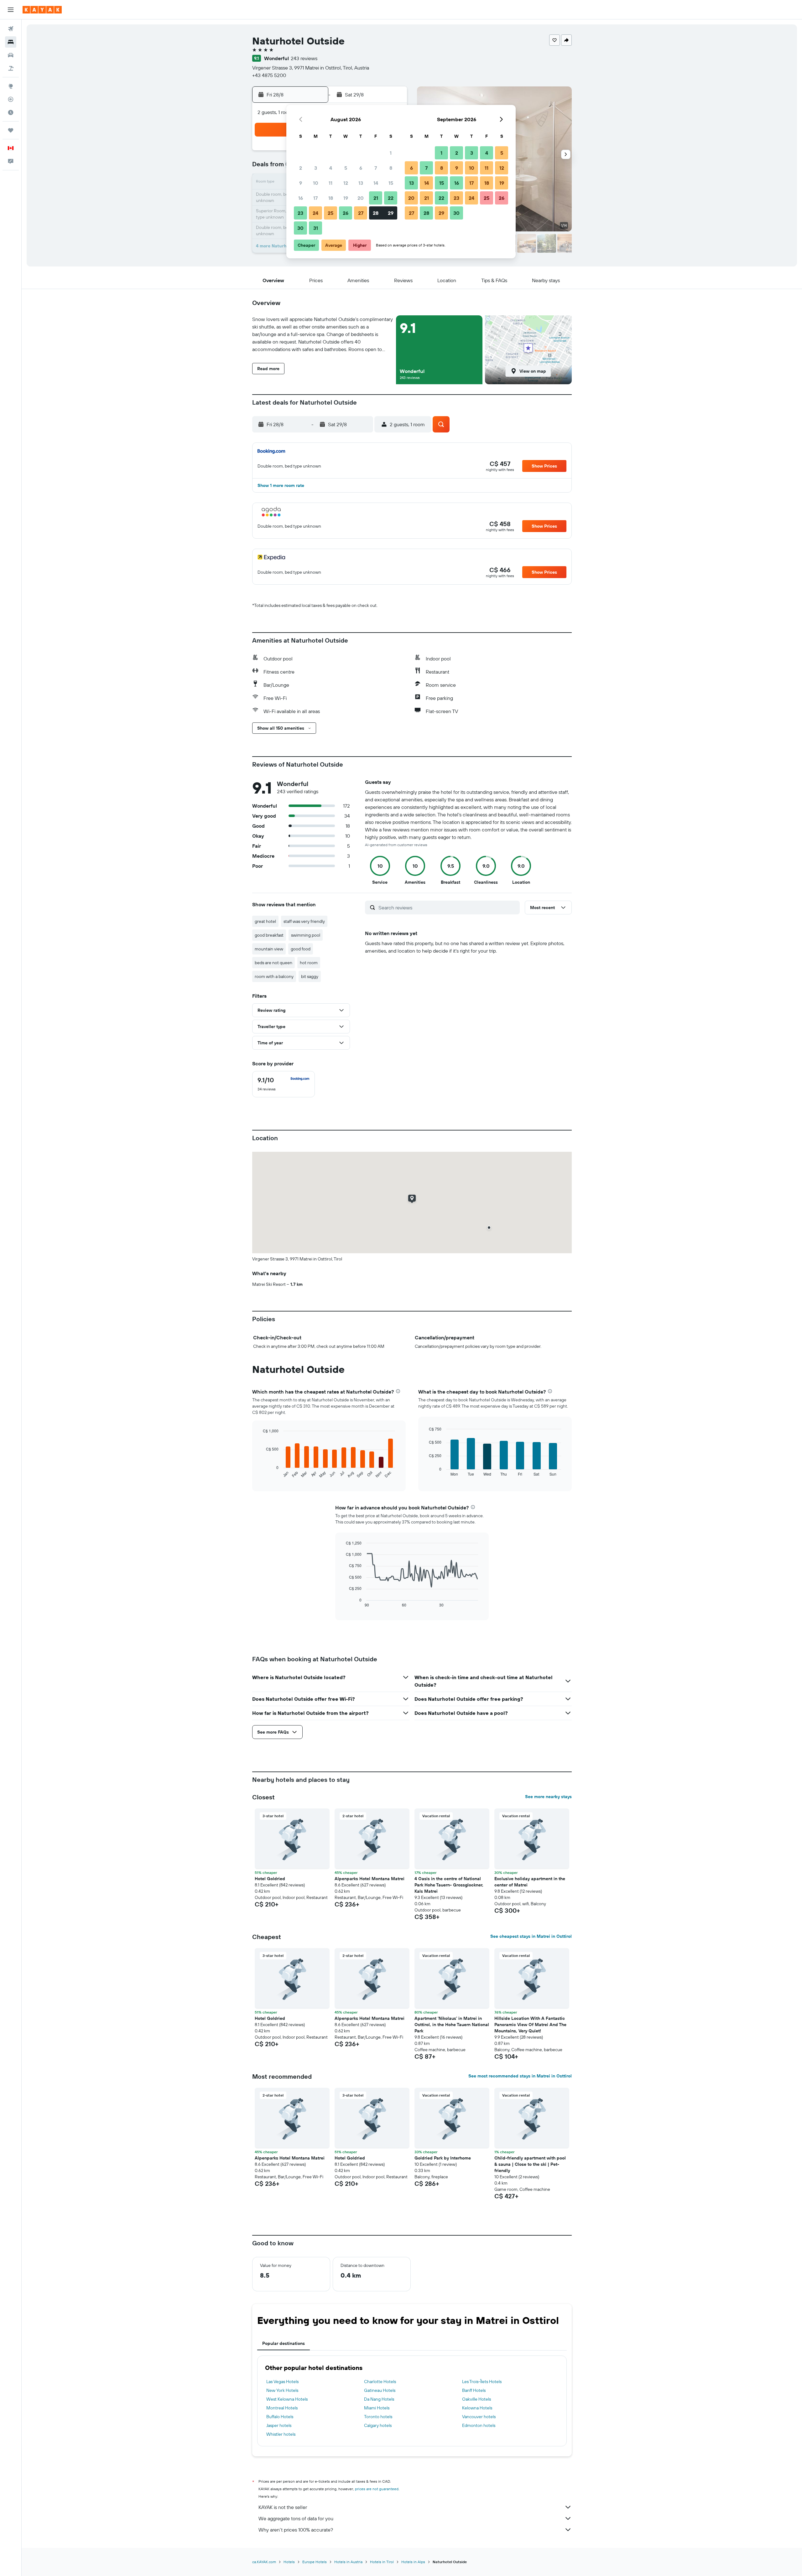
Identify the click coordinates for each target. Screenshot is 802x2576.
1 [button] (391, 153)
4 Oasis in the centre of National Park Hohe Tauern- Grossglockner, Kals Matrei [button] (449, 1885)
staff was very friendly (304, 921)
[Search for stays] (11, 42)
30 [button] (300, 228)
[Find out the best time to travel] (11, 112)
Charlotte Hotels (380, 2382)
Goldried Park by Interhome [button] (443, 2158)
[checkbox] (284, 1084)
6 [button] (361, 168)
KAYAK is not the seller (283, 2507)
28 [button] (376, 213)
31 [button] (316, 228)
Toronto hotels (378, 2417)
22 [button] (391, 198)
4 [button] (331, 168)
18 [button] (331, 198)
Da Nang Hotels (379, 2399)
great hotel (265, 921)
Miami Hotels (377, 2408)
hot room (309, 963)
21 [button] (376, 198)
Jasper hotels (279, 2425)
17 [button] (315, 198)
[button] (11, 10)
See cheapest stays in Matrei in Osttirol (531, 1936)
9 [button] (301, 183)
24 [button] (315, 213)
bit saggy (310, 976)
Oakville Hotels (477, 2399)
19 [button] (346, 198)
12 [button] (346, 183)
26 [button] (346, 213)
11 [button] (331, 183)
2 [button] (301, 168)
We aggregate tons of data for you (296, 2518)
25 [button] (331, 213)
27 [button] (361, 213)
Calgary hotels (378, 2425)
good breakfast (269, 935)
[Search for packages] (11, 68)
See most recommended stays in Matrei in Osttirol (520, 2076)
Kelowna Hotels (477, 2408)
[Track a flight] (11, 99)
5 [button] (346, 168)
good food (301, 949)
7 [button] (376, 168)
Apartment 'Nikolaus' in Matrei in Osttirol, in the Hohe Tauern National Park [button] (452, 2025)
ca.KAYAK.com (264, 2562)
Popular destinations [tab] (284, 2343)
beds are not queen (273, 963)
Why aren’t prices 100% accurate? (296, 2530)
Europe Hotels (315, 2562)
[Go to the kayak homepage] (42, 10)
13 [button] (361, 183)
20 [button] (361, 198)
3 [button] (316, 168)
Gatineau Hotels (380, 2390)
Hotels (289, 2562)
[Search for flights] (11, 29)
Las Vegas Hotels (282, 2382)
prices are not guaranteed (377, 2489)
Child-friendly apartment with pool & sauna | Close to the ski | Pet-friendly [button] (530, 2164)
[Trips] (11, 130)
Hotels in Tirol (382, 2562)
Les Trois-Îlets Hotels (482, 2382)
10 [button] (316, 183)
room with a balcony (274, 976)
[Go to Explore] (11, 86)
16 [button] (301, 198)
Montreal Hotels (282, 2408)
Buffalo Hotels (280, 2417)
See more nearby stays (548, 1797)
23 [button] (300, 213)
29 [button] (391, 213)
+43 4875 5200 (269, 75)
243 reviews (304, 58)
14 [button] (376, 183)
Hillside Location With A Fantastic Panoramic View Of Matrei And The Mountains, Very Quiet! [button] (530, 2025)
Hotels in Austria (348, 2562)
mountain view (269, 949)
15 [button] (391, 183)
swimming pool (306, 935)
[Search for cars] (11, 55)
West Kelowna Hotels (287, 2399)
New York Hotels (282, 2390)
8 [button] (391, 168)
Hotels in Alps (413, 2562)
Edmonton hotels (479, 2425)
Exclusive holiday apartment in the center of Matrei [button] (530, 1882)
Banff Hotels (474, 2390)
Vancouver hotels (479, 2417)
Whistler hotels (281, 2434)
